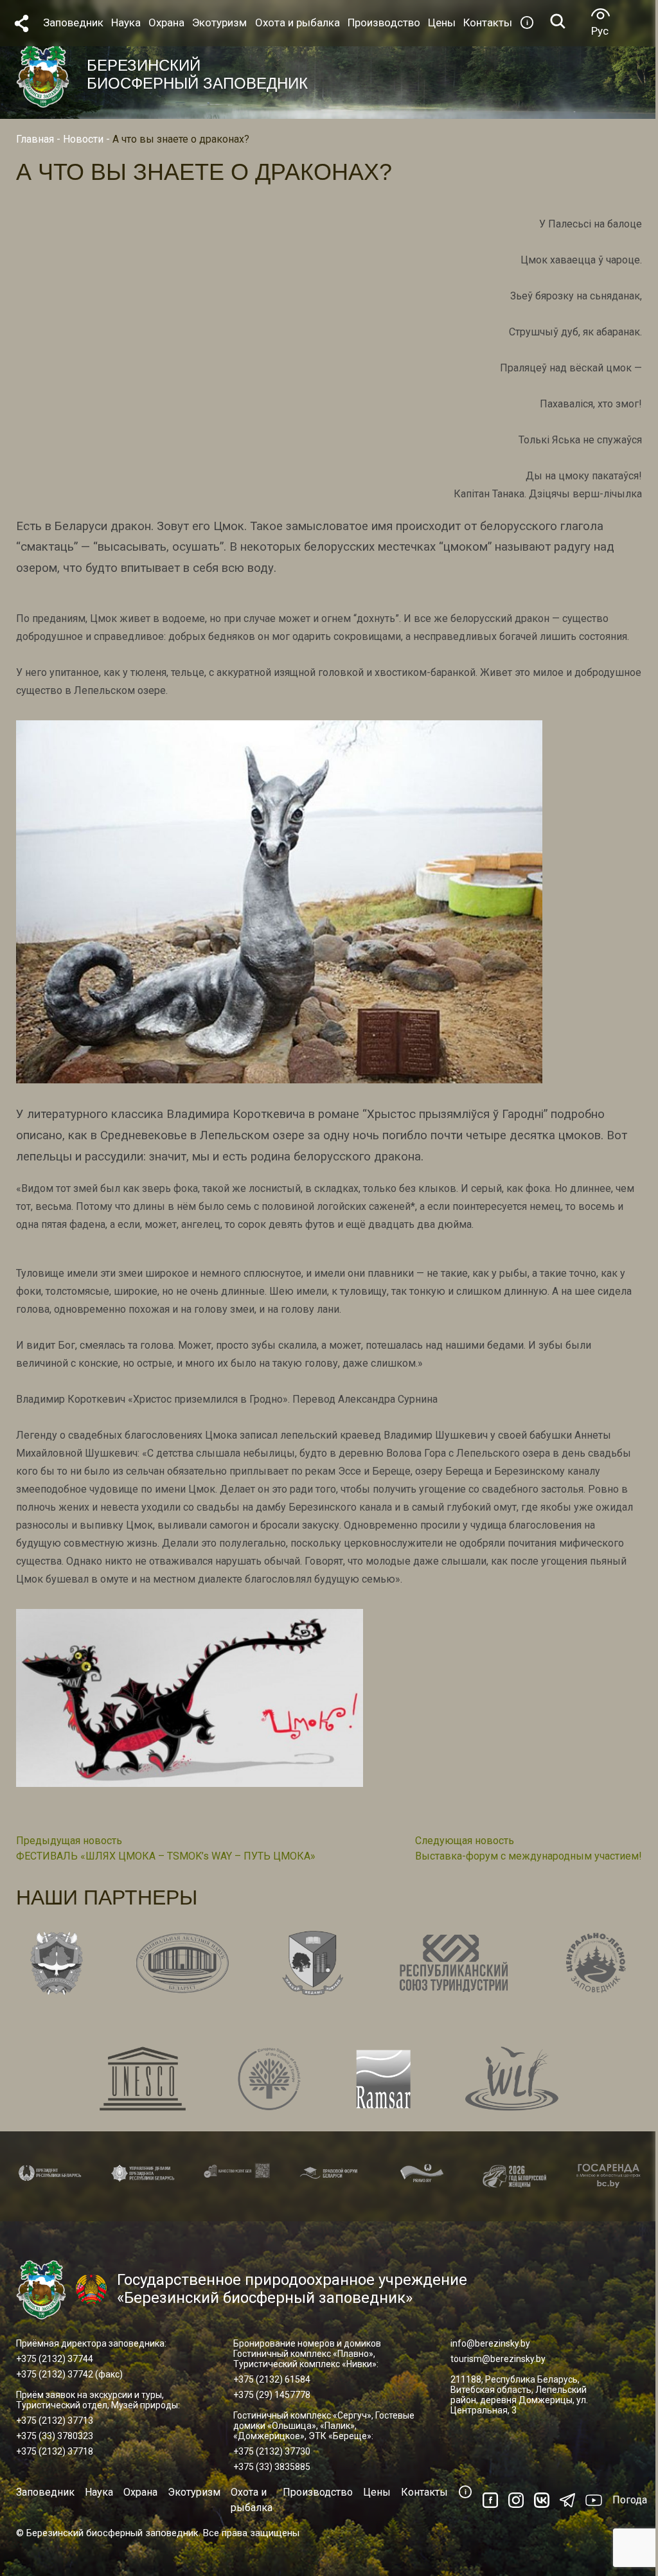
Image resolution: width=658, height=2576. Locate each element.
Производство (318, 2492)
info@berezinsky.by (490, 2343)
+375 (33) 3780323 (55, 2436)
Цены (377, 2492)
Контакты (424, 2492)
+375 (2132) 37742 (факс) (69, 2374)
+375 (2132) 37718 (55, 2451)
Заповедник (45, 2492)
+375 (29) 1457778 (272, 2395)
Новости (83, 139)
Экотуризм (194, 2492)
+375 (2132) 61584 (272, 2379)
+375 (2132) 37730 (272, 2451)
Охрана (140, 2492)
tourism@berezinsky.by (498, 2359)
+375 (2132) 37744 (55, 2359)
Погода (630, 2500)
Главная (35, 139)
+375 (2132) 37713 (55, 2421)
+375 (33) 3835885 (272, 2467)
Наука (99, 2492)
